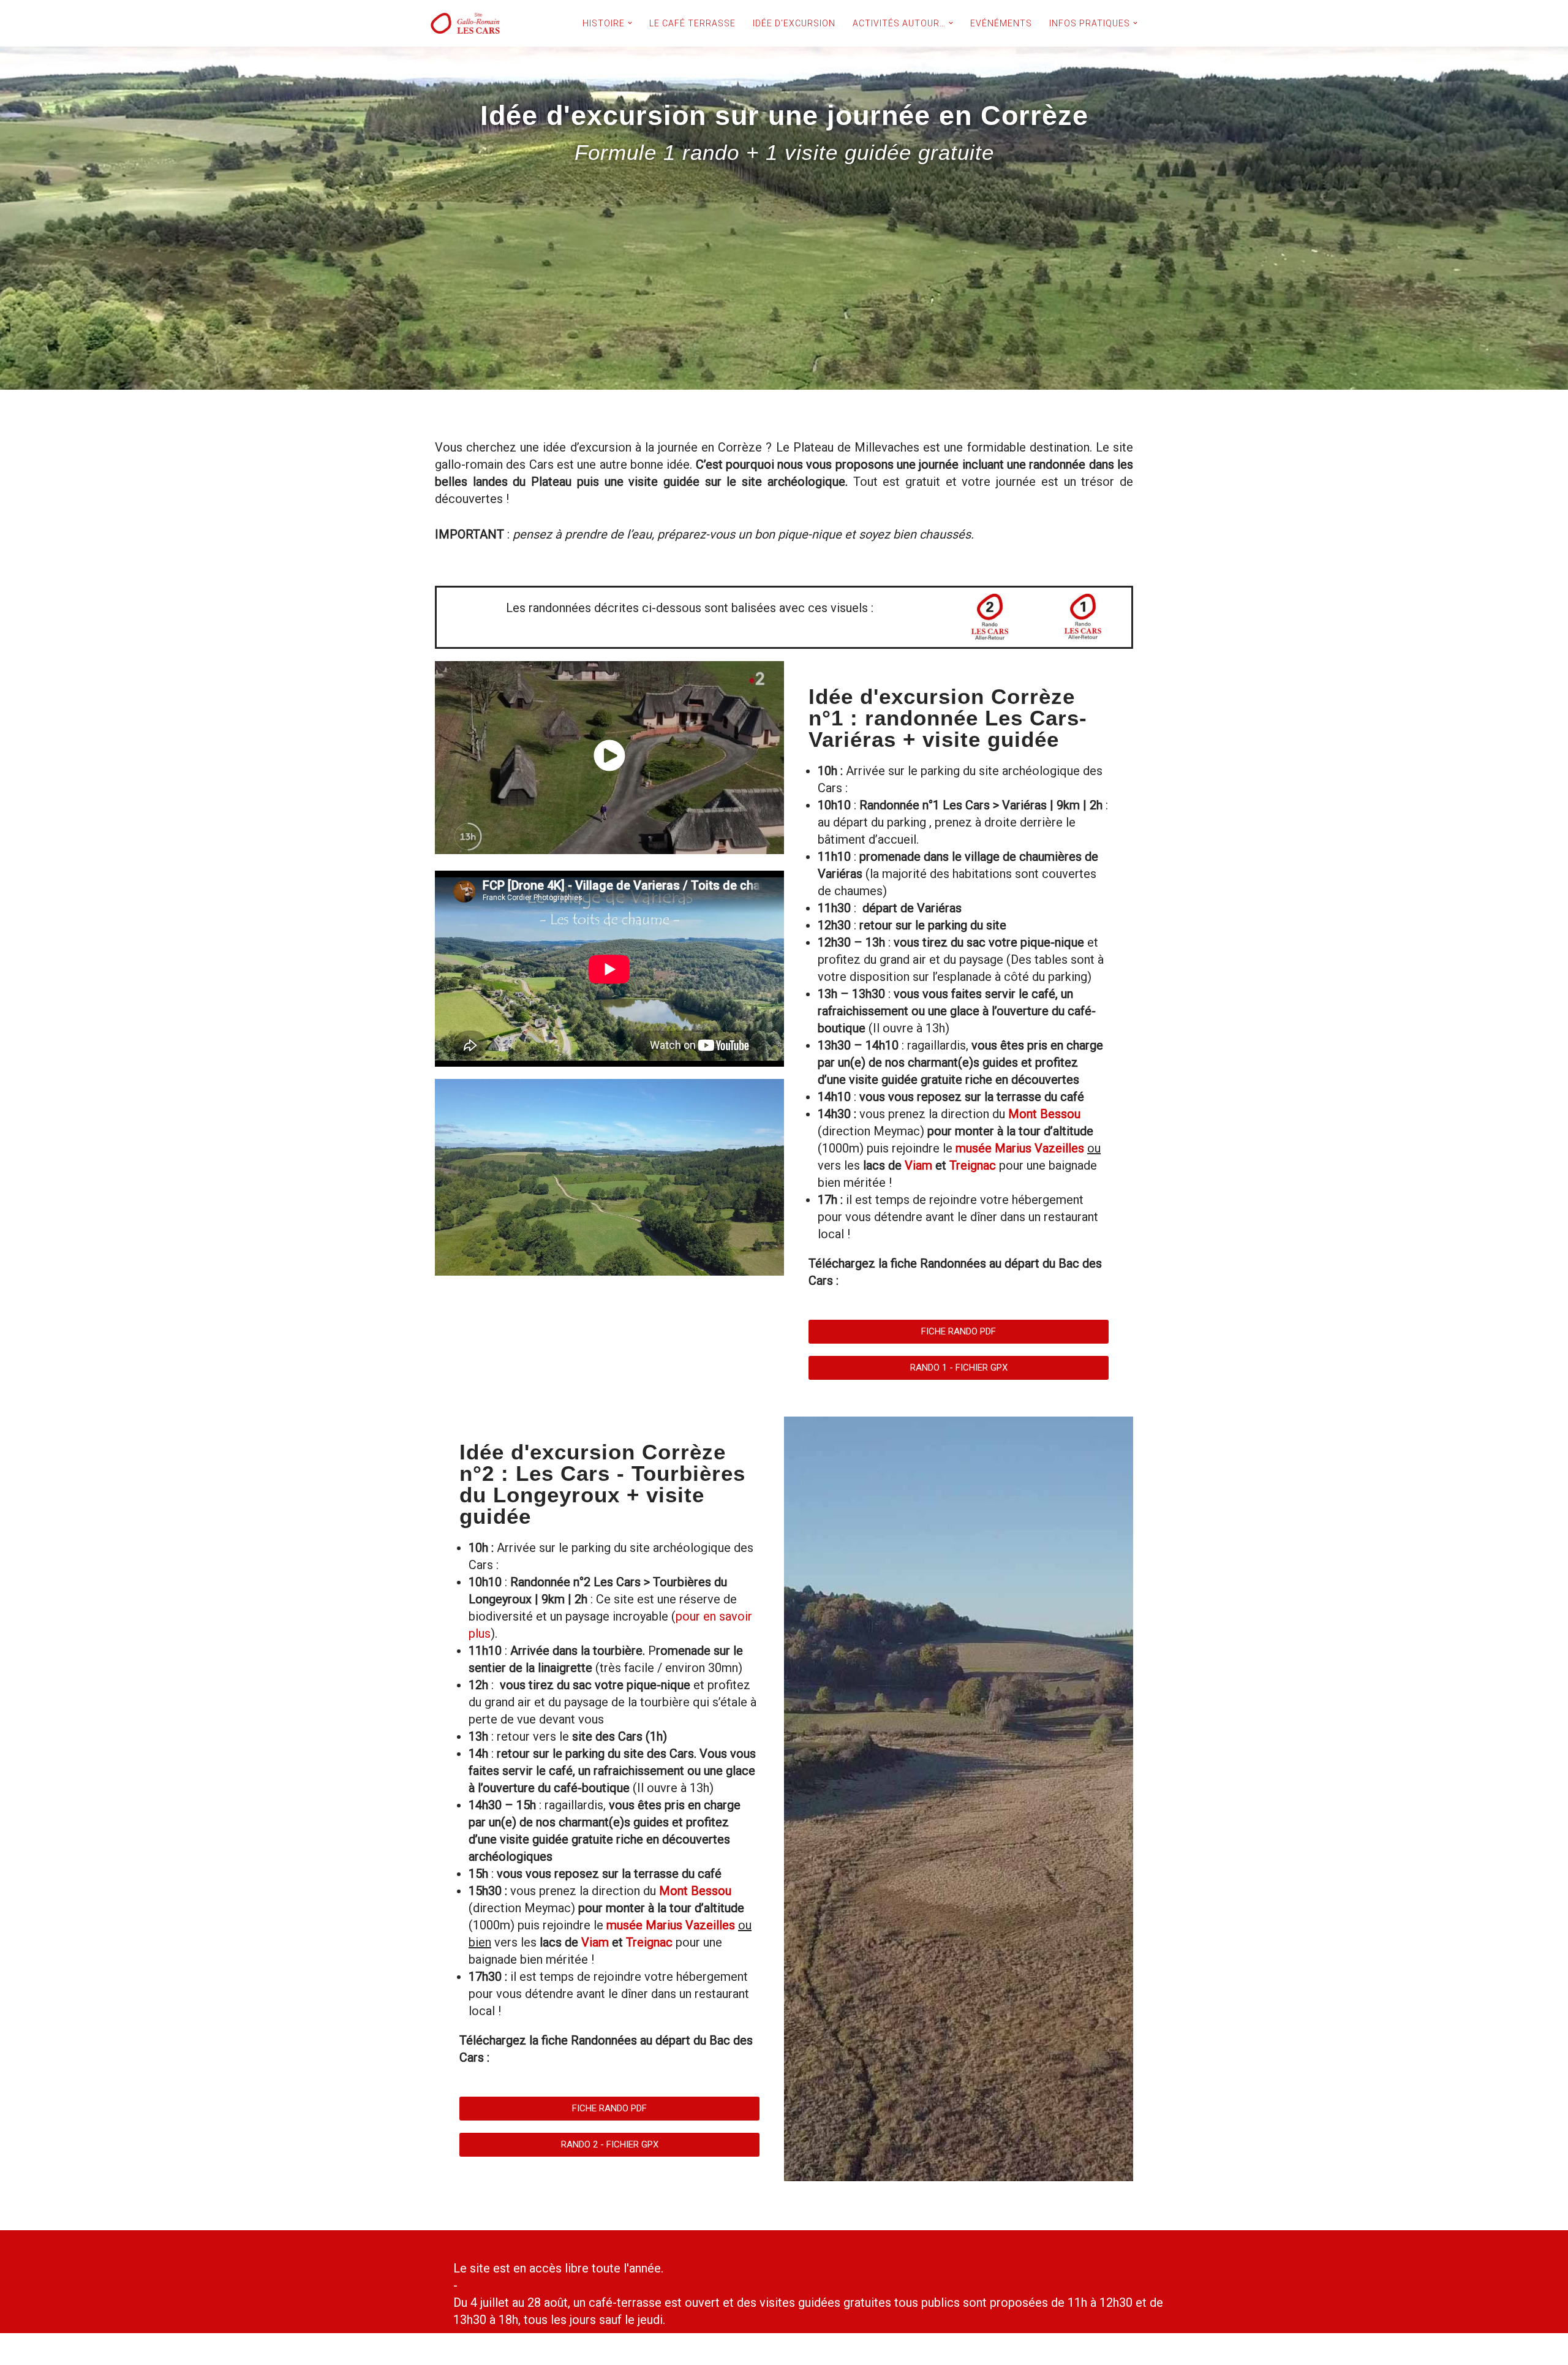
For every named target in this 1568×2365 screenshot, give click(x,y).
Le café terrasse (692, 23)
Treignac (973, 1165)
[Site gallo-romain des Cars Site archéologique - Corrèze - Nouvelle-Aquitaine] (466, 23)
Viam (918, 1165)
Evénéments (1001, 23)
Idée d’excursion (794, 23)
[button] (630, 23)
